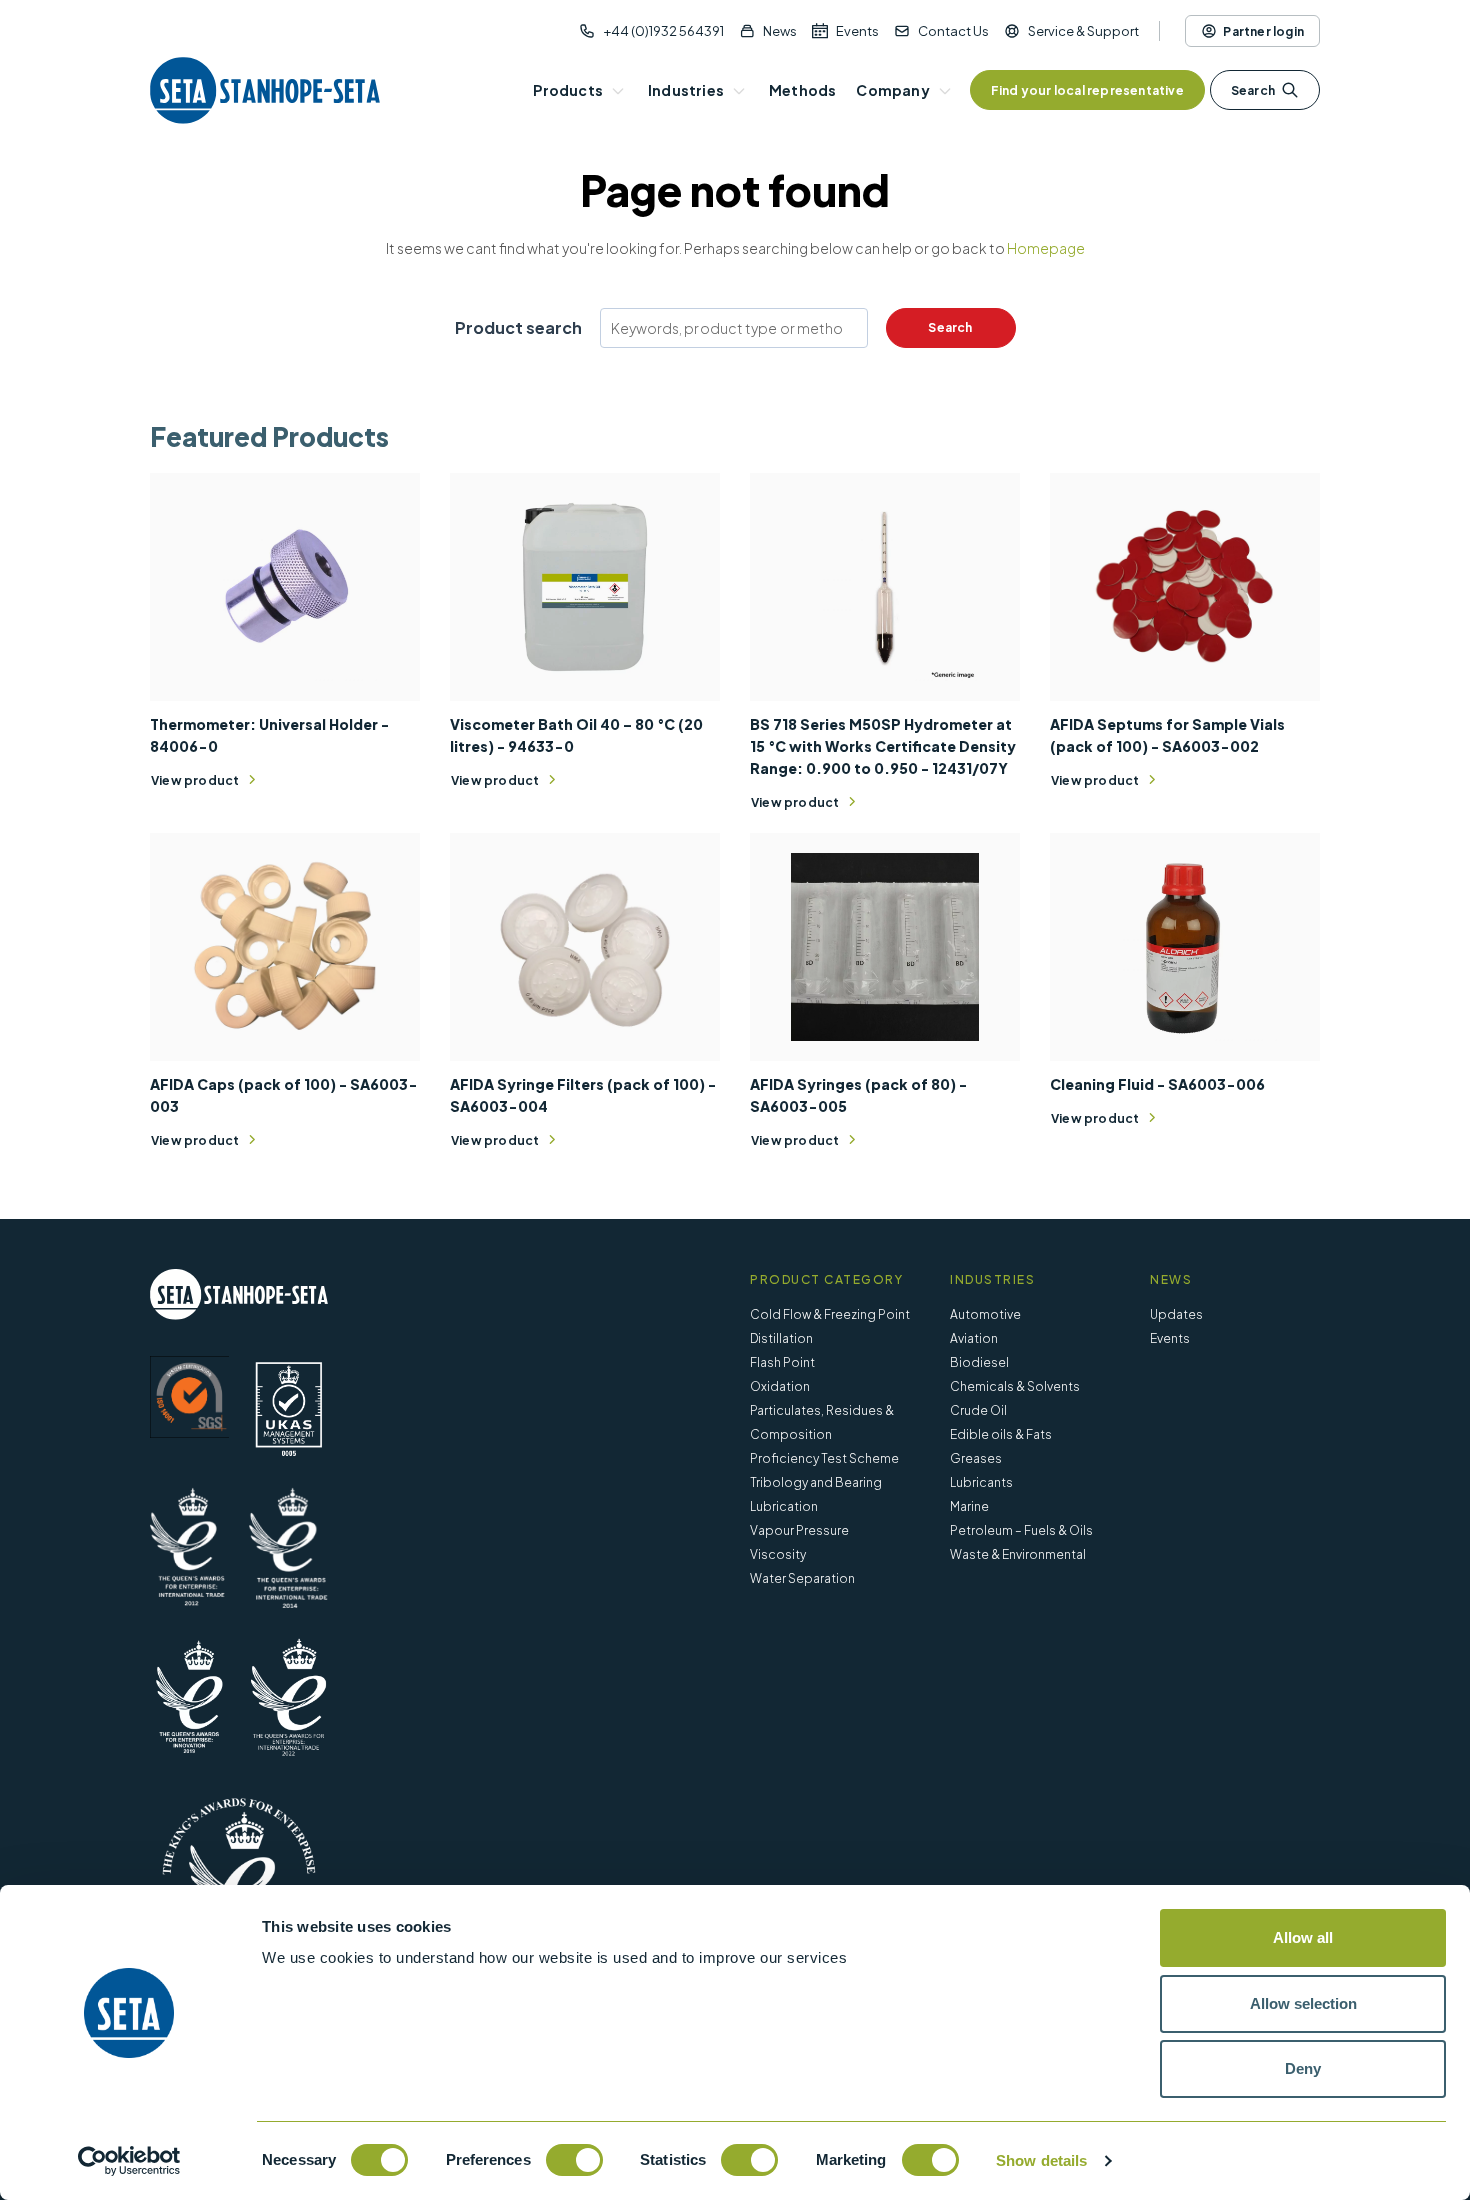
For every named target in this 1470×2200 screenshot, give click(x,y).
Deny (1303, 2068)
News (780, 31)
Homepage (1046, 248)
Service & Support (1083, 31)
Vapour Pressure (799, 1530)
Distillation (781, 1338)
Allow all (1303, 1937)
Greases (976, 1458)
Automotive (985, 1314)
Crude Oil (978, 1410)
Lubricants (981, 1482)
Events (857, 31)
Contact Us (953, 31)
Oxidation (780, 1386)
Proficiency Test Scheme (824, 1458)
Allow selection (1303, 2003)
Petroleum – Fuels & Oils (1021, 1530)
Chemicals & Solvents (1015, 1386)
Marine (969, 1506)
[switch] (574, 2160)
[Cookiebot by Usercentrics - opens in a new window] (129, 2161)
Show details (1041, 2160)
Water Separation (802, 1578)
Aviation (974, 1338)
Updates (1176, 1314)
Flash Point (782, 1362)
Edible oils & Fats (1001, 1434)
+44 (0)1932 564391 (663, 31)
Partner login (1263, 31)
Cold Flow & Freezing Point (830, 1314)
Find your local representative (1087, 90)
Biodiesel (979, 1362)
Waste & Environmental (1018, 1554)
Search (1253, 90)
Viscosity (778, 1554)
